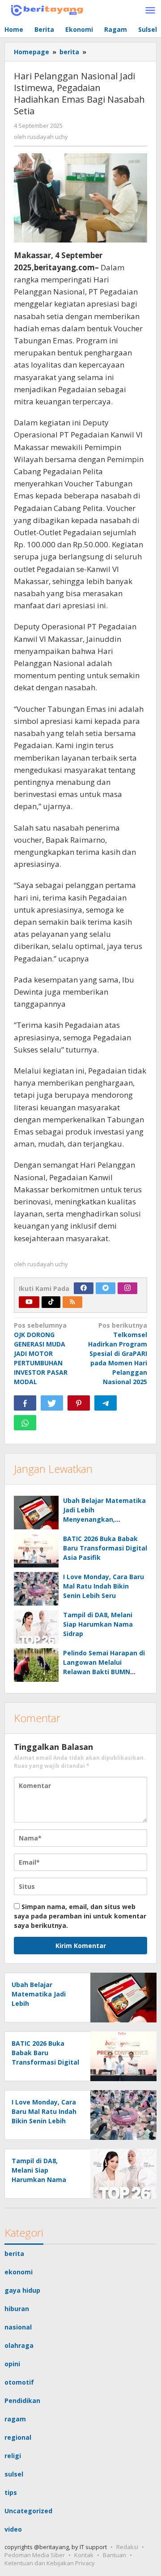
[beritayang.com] (45, 9)
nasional (18, 2327)
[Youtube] (29, 1302)
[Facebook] (84, 1288)
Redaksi (127, 2547)
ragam (15, 2419)
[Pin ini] (79, 1403)
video (13, 2529)
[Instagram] (127, 1288)
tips (11, 2492)
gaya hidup (22, 2290)
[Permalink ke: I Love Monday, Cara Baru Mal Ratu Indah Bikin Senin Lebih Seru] (36, 1589)
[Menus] (150, 11)
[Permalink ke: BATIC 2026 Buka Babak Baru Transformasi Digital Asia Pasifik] (36, 1551)
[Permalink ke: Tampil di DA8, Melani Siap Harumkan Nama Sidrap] (36, 1627)
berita (14, 2253)
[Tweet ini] (52, 1403)
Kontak (84, 2555)
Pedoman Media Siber (35, 2555)
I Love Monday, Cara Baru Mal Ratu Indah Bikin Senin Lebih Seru (104, 1586)
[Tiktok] (51, 1302)
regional (18, 2437)
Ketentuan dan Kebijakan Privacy (50, 2563)
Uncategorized (28, 2511)
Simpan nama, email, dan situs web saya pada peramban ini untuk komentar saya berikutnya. (80, 1916)
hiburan (17, 2309)
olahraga (19, 2345)
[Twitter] (106, 1288)
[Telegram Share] (106, 1403)
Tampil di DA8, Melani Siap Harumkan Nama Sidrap (98, 1624)
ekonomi (19, 2272)
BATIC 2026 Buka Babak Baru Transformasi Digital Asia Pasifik (105, 1548)
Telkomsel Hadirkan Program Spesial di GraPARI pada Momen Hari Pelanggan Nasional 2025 (118, 1353)
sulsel (14, 2474)
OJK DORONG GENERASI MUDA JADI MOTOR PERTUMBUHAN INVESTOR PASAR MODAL (41, 1353)
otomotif (19, 2382)
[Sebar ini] (25, 1403)
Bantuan (114, 2555)
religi (13, 2456)
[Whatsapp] (25, 1423)
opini (12, 2364)
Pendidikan (22, 2401)
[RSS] (72, 1302)
